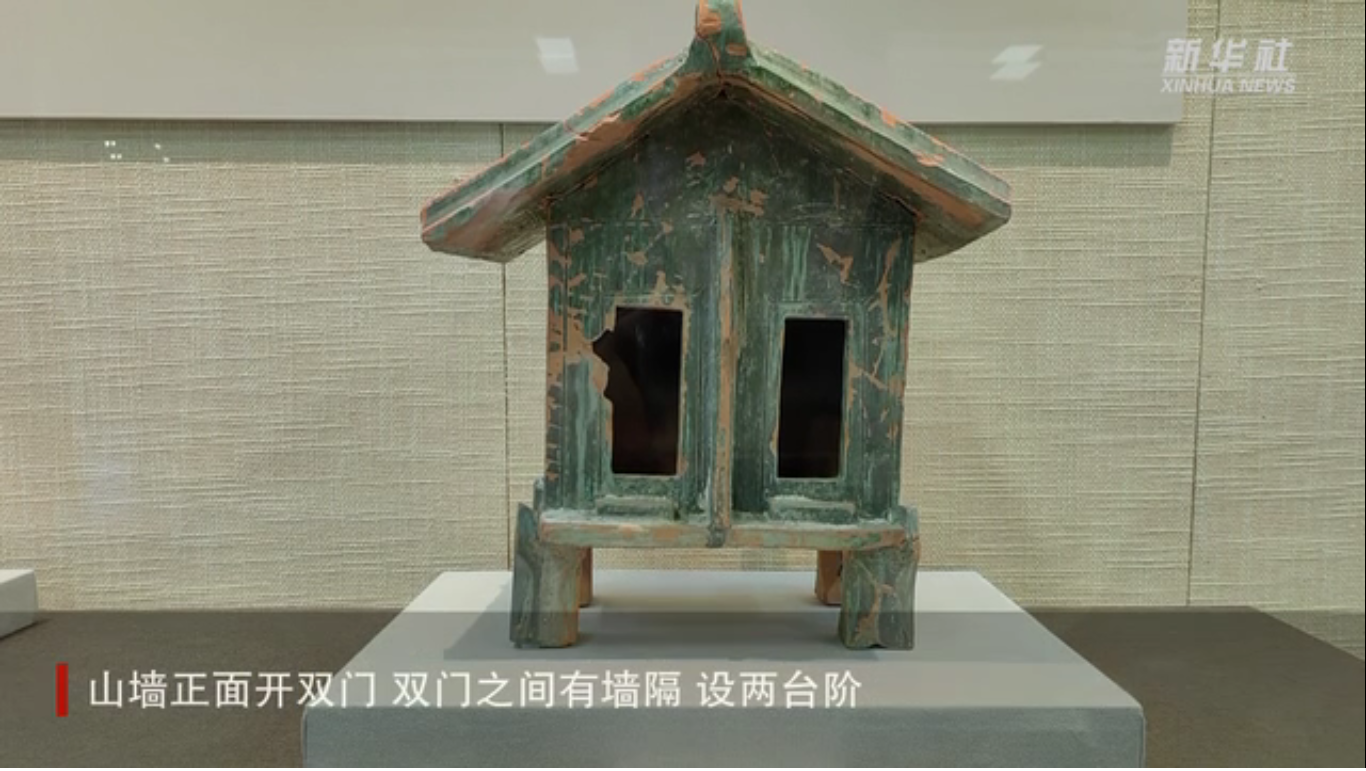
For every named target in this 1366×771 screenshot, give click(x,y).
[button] (16, 751)
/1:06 (78, 749)
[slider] (1295, 749)
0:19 (51, 749)
